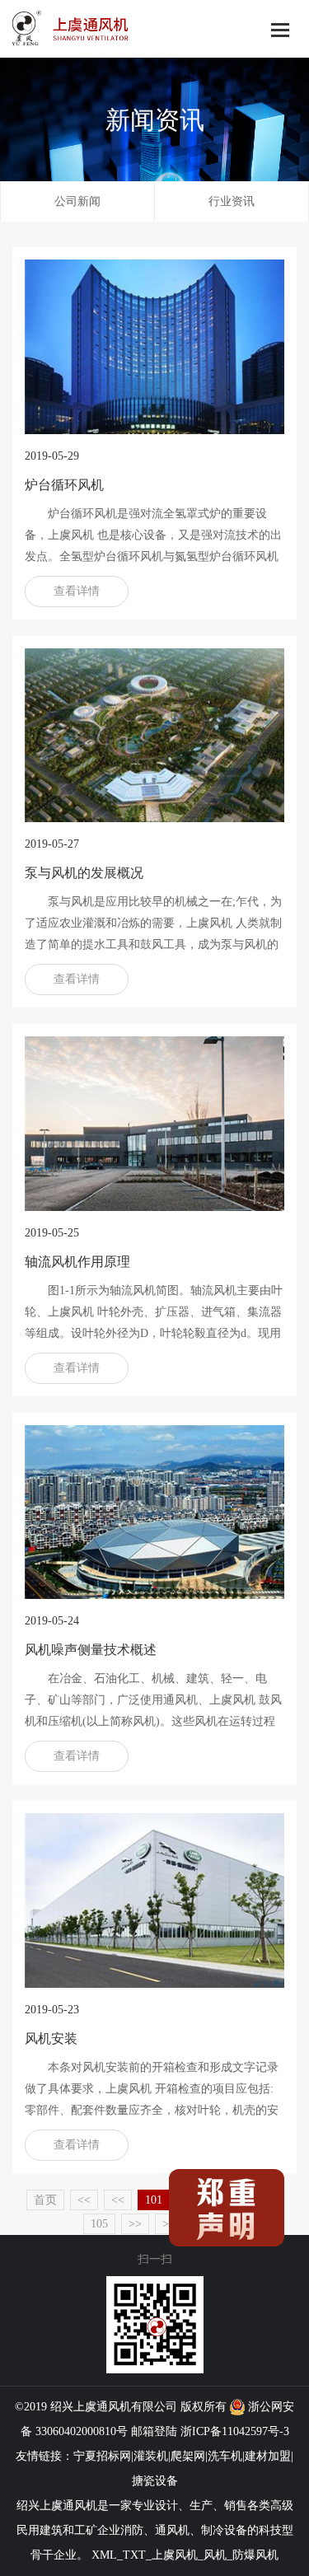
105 (99, 2224)
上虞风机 (175, 2555)
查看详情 (77, 591)
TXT (134, 2555)
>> (135, 2224)
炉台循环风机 (64, 485)
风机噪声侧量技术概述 (91, 1650)
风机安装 (51, 2038)
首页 (45, 2200)
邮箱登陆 (154, 2431)
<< (84, 2200)
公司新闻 (77, 201)
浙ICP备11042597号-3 (235, 2431)
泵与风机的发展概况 (84, 873)
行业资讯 (232, 201)
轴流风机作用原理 (77, 1262)
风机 (119, 2407)
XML (104, 2555)
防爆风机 (255, 2555)
